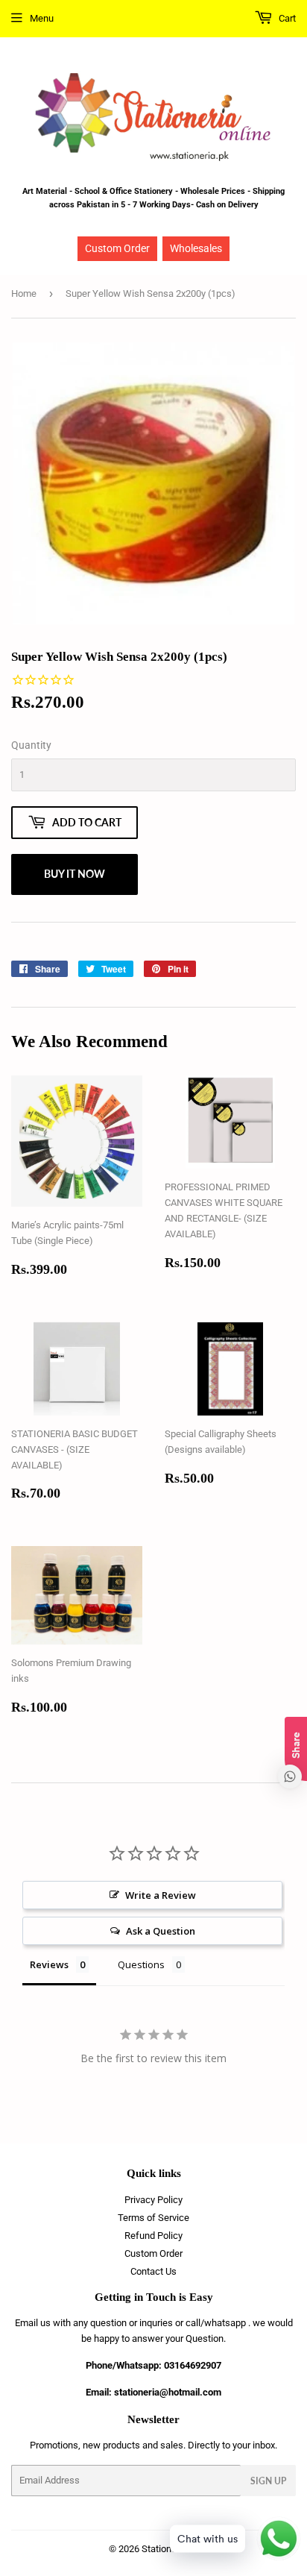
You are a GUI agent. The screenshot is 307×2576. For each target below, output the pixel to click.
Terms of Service (153, 2218)
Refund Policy (153, 2236)
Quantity (31, 745)
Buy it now (75, 874)
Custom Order (117, 248)
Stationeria (164, 2549)
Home (24, 293)
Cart (286, 18)
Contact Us (153, 2271)
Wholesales (196, 248)
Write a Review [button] (161, 1895)
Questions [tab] (141, 1964)
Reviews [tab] (49, 1964)
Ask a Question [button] (161, 1931)
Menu (42, 18)
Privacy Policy (153, 2200)
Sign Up (268, 2481)
